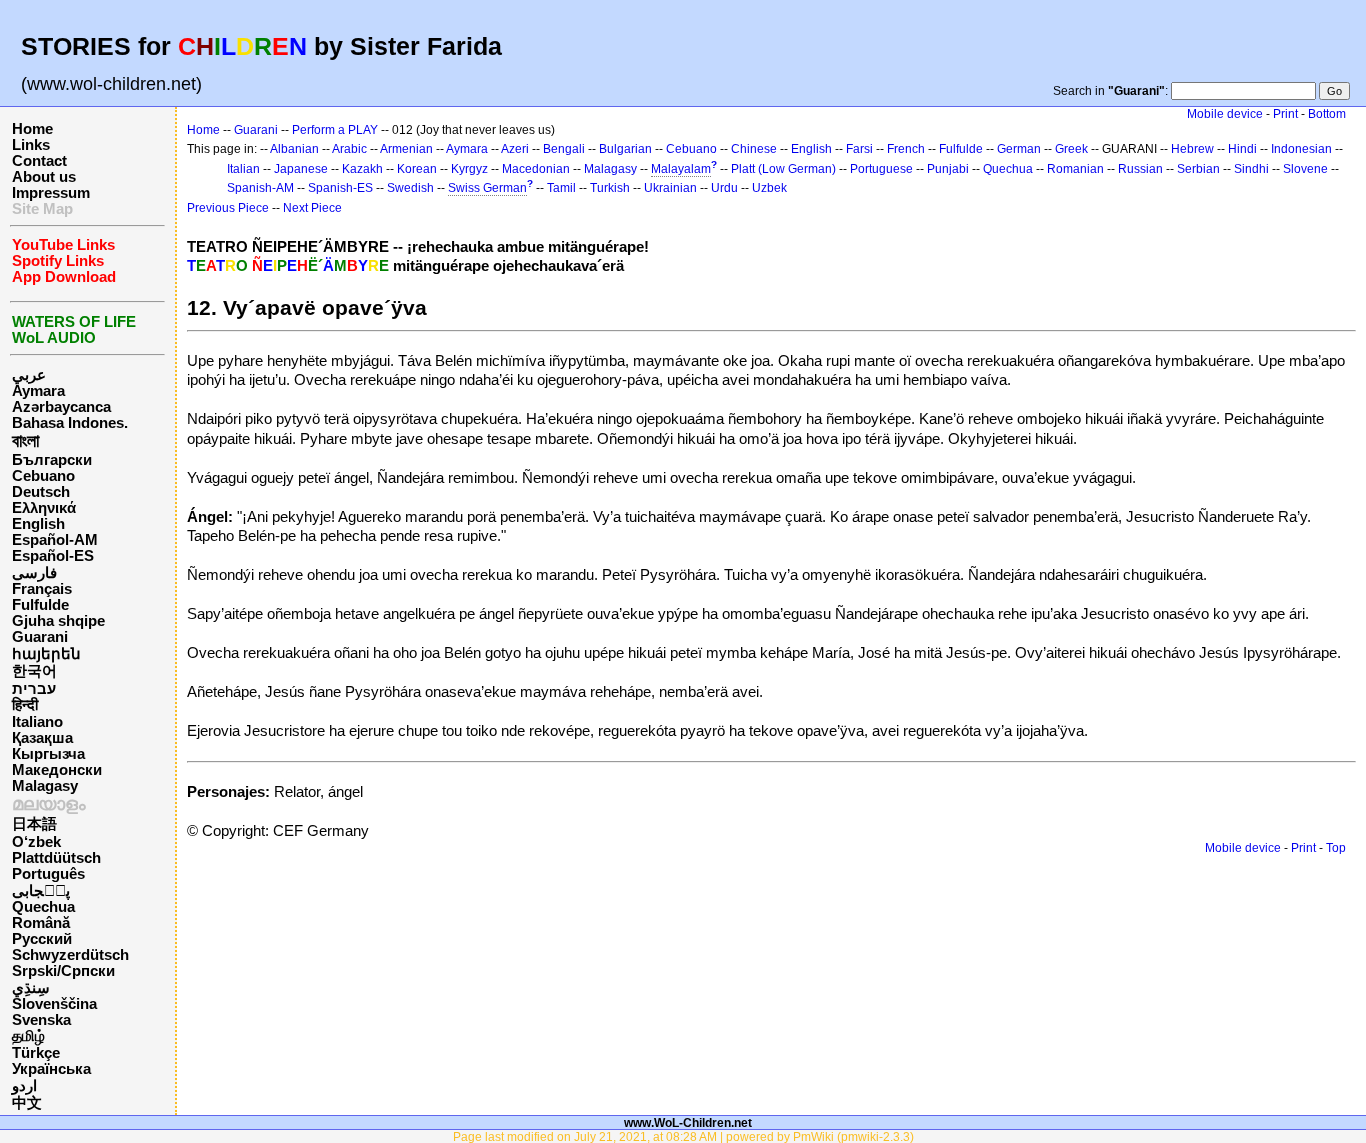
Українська (51, 1069)
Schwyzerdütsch (70, 955)
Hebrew (1192, 149)
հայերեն (46, 654)
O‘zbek (36, 842)
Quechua (43, 907)
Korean (417, 169)
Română (41, 923)
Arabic (349, 149)
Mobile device (1225, 114)
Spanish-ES (340, 188)
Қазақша (42, 738)
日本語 (34, 824)
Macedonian (536, 169)
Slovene (1305, 169)
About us (44, 177)
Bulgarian (625, 149)
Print (1285, 114)
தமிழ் (28, 1036)
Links (31, 145)
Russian (1140, 169)
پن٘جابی (41, 891)
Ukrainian (670, 188)
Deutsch (41, 492)
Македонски (57, 770)
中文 (27, 1103)
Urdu (724, 188)
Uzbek (769, 188)
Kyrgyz (469, 169)
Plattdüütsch (56, 858)
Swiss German (487, 188)
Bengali (564, 149)
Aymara (38, 391)
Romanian (1075, 169)
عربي (29, 375)
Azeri (515, 149)
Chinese (754, 149)
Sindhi (1251, 169)
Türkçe (36, 1053)
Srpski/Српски (63, 971)
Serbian (1198, 169)
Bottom (1327, 114)
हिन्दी (25, 705)
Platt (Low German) (783, 169)
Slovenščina (54, 1004)
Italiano (37, 722)
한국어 (34, 671)
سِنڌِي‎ (31, 988)
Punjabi (948, 169)
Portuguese (881, 169)
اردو (24, 1086)
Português (48, 874)
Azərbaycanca (61, 407)
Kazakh (362, 169)
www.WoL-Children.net (688, 1122)
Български (52, 460)
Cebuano (43, 476)
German (1019, 149)
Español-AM (55, 540)
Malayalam (681, 169)
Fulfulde (40, 605)
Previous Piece (228, 208)
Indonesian (1301, 149)
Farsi (859, 149)
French (906, 149)
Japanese (301, 169)
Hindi (1242, 149)
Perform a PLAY (335, 130)
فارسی (34, 573)
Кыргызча (48, 754)
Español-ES (53, 556)
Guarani (40, 637)
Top (1336, 848)
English (38, 524)
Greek (1071, 149)
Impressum (51, 193)
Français (42, 589)
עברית (34, 689)
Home (32, 129)
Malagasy (45, 786)
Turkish (610, 188)
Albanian (294, 149)
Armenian (406, 149)
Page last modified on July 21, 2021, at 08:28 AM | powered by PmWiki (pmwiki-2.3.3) (683, 1136)
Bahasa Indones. (70, 423)
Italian (243, 169)
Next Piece (312, 208)
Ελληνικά (44, 508)
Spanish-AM (260, 188)
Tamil (561, 188)
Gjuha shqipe (58, 621)
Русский (42, 939)
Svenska (41, 1020)
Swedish (410, 188)
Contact (39, 161)
